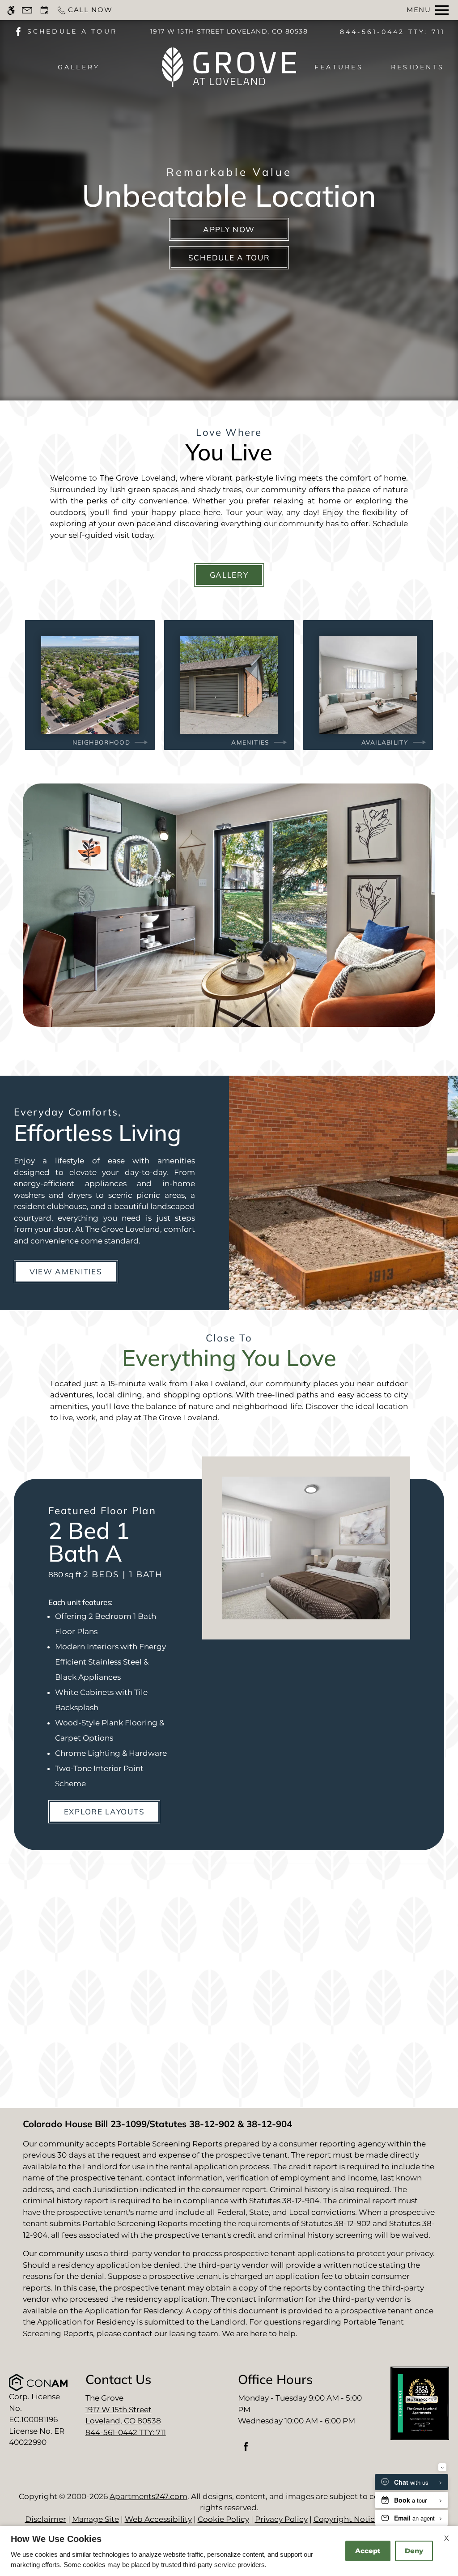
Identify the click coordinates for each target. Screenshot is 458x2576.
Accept (368, 2551)
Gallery (79, 67)
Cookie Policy (223, 2519)
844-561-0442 (393, 32)
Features (339, 67)
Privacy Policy (281, 2519)
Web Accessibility (158, 2519)
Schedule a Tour (229, 258)
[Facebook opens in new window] (18, 31)
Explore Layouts (104, 1812)
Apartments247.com (148, 2496)
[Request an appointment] (44, 10)
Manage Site (95, 2519)
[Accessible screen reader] (11, 10)
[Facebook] (246, 2450)
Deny (414, 2551)
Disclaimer (46, 2519)
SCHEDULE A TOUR (72, 31)
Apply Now (229, 229)
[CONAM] (38, 2382)
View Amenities (66, 1271)
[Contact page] (27, 10)
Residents (418, 67)
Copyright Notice (346, 2519)
